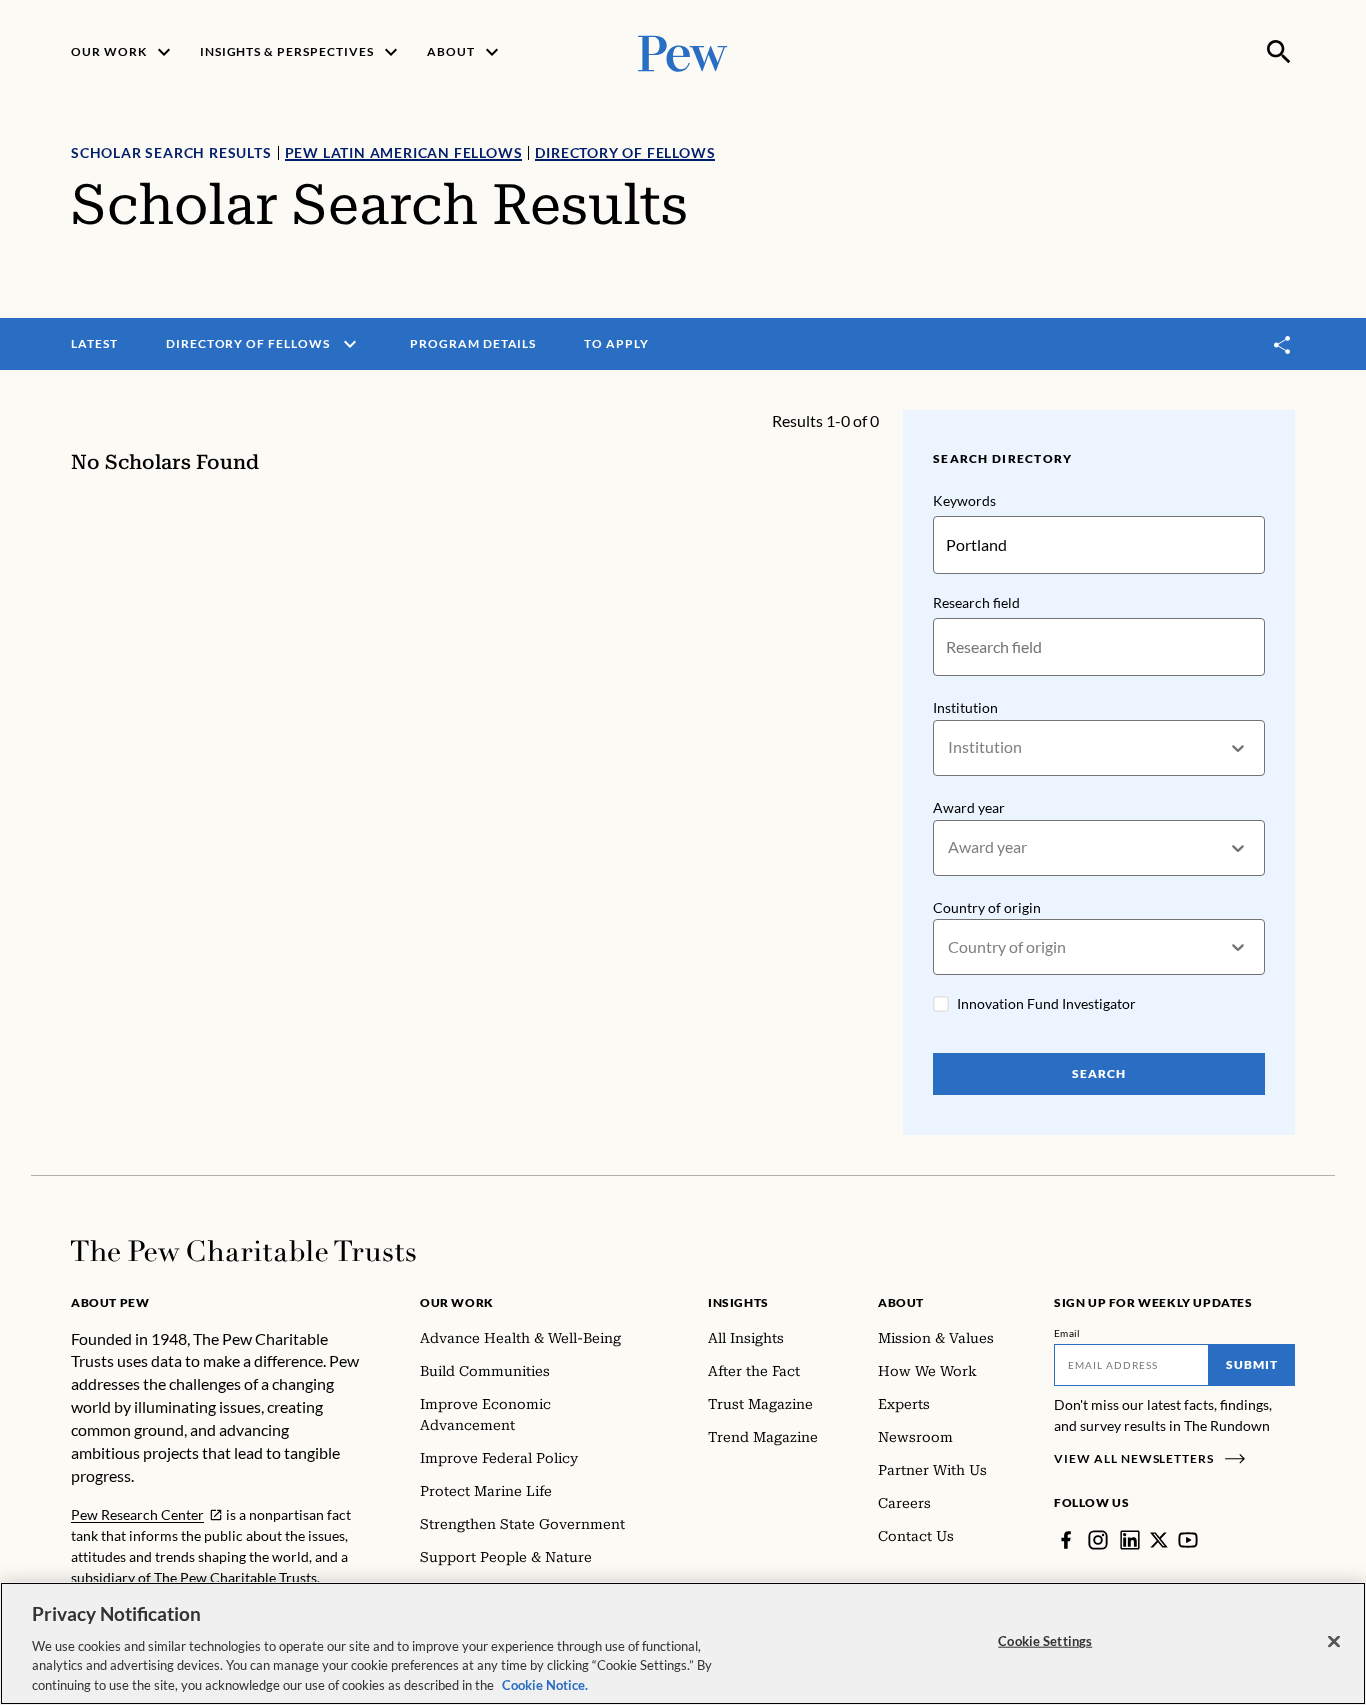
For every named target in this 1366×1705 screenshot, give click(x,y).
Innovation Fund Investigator (1046, 1003)
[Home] (243, 1251)
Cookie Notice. (545, 1684)
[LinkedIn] (1130, 1540)
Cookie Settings (1045, 1641)
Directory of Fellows (625, 152)
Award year (969, 807)
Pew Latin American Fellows (404, 152)
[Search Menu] (1279, 52)
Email (1067, 1333)
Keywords (964, 500)
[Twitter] (1159, 1540)
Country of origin (987, 907)
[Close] (1334, 1642)
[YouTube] (1188, 1540)
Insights (738, 1302)
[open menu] (350, 344)
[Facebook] (1066, 1540)
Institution (965, 707)
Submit (1252, 1364)
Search (1099, 1073)
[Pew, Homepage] (683, 51)
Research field (976, 602)
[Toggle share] (1283, 344)
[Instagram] (1098, 1540)
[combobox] (949, 747)
